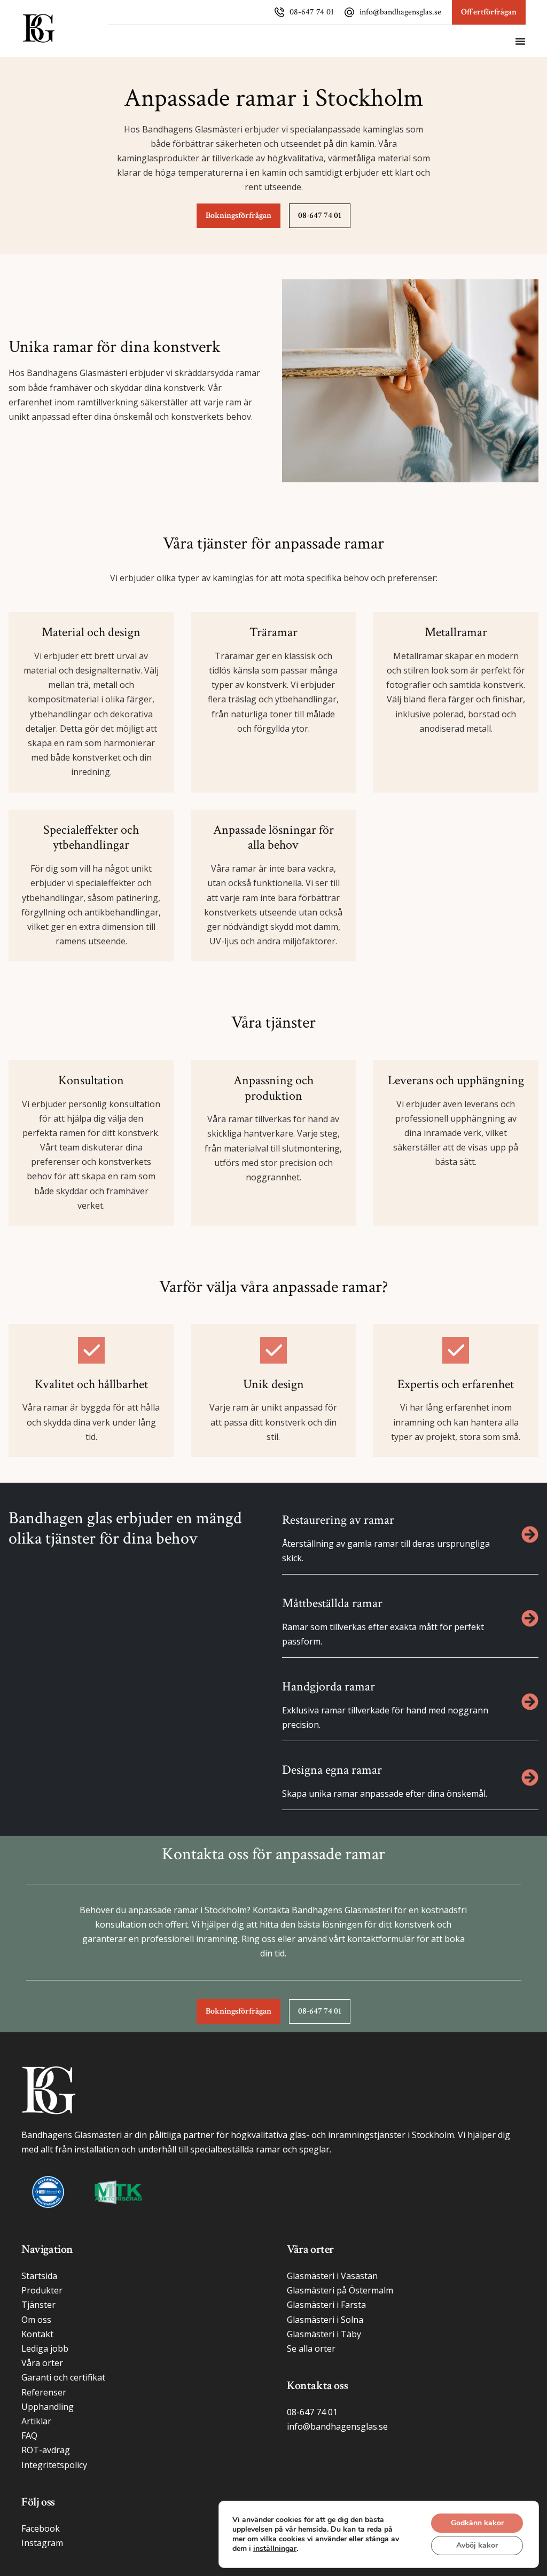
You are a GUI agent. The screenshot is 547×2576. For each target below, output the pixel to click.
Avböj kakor (477, 2545)
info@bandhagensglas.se (400, 12)
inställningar (275, 2549)
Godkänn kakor (477, 2523)
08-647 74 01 (312, 12)
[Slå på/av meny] (520, 41)
